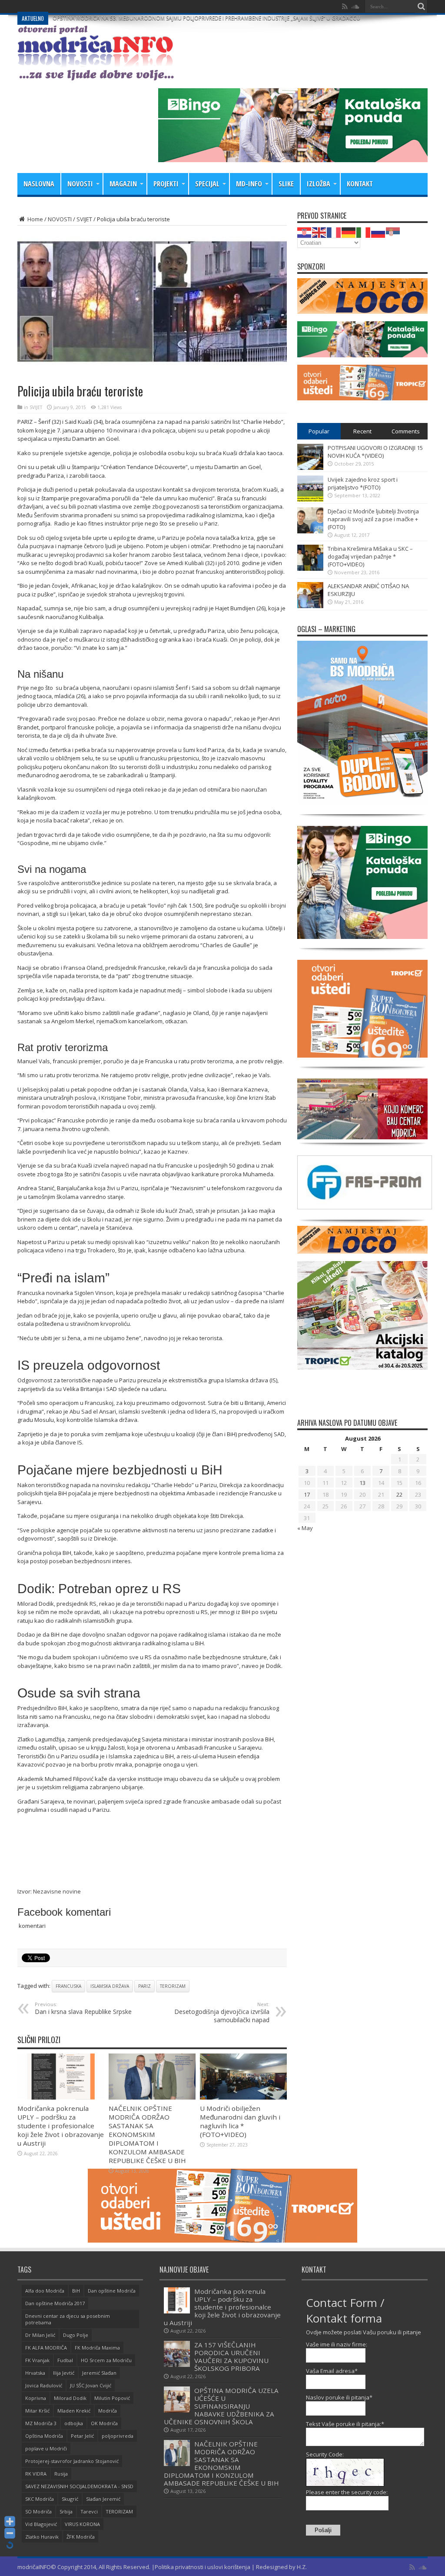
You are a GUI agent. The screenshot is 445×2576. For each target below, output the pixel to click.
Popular (319, 431)
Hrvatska (35, 2373)
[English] (319, 232)
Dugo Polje (76, 2335)
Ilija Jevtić (64, 2373)
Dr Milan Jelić (40, 2335)
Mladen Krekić (74, 2411)
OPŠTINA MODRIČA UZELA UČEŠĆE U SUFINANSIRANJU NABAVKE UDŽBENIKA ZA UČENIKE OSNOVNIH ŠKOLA (221, 2406)
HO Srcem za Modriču (106, 2360)
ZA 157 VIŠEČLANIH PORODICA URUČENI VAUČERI (113, 6)
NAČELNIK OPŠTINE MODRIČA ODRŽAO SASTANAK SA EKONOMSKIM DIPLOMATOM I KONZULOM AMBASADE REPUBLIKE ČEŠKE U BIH (147, 2134)
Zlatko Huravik (42, 2537)
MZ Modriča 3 (41, 2423)
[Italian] (364, 232)
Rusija (61, 2474)
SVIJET (84, 219)
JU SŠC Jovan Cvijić (91, 2385)
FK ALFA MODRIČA (46, 2348)
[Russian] (379, 232)
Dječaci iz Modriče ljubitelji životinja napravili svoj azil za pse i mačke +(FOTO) (373, 519)
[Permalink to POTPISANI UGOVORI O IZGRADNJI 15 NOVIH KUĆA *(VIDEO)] (310, 468)
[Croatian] (305, 232)
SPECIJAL (207, 184)
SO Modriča (38, 2511)
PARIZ (144, 1986)
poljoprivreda (118, 2436)
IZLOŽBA (319, 184)
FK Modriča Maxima (97, 2348)
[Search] (421, 7)
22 (399, 1494)
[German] (349, 232)
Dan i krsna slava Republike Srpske (83, 2008)
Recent (362, 431)
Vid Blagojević (41, 2524)
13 (362, 1483)
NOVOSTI (80, 184)
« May (305, 1528)
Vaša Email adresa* (332, 2371)
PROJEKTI (166, 184)
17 (307, 1494)
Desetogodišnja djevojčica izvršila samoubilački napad (222, 2012)
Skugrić (70, 2499)
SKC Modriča (40, 2499)
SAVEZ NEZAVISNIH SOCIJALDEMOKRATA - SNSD (79, 2486)
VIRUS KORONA (82, 2524)
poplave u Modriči (46, 2448)
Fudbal (65, 2360)
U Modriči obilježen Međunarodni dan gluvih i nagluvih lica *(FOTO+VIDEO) (240, 2121)
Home (35, 219)
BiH (76, 2291)
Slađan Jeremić (103, 2499)
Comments (406, 431)
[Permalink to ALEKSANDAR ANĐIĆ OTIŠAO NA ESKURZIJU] (310, 606)
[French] (334, 232)
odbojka (74, 2423)
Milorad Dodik (70, 2398)
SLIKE (286, 184)
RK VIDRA (36, 2474)
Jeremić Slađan (99, 2373)
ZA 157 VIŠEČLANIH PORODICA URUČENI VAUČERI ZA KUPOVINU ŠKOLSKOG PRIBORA (231, 2356)
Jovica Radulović (44, 2385)
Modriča (108, 2411)
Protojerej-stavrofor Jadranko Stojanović (72, 2461)
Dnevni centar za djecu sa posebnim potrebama (68, 2319)
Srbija (66, 2511)
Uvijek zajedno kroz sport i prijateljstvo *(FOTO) (363, 483)
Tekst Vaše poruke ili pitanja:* (345, 2424)
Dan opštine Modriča (112, 2291)
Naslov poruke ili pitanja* (339, 2397)
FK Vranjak (37, 2360)
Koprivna (36, 2398)
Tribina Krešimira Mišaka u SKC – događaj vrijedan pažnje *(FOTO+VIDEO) (370, 556)
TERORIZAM (173, 1986)
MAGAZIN (123, 184)
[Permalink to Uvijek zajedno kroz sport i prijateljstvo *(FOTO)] (310, 499)
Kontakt (360, 184)
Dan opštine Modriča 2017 (55, 2303)
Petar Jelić (82, 2436)
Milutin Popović (112, 2398)
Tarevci (89, 2511)
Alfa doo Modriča (45, 2291)
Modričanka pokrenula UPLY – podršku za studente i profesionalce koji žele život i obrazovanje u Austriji (61, 2126)
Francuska (68, 1986)
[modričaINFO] (96, 74)
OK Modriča (104, 2423)
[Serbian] (393, 232)
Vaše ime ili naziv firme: (337, 2344)
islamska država (110, 1986)
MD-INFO (249, 184)
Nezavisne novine (57, 1891)
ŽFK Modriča (81, 2537)
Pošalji (323, 2530)
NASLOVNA (39, 184)
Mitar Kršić (37, 2411)
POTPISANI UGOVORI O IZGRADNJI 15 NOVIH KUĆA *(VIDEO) (375, 452)
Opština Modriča (44, 2436)
